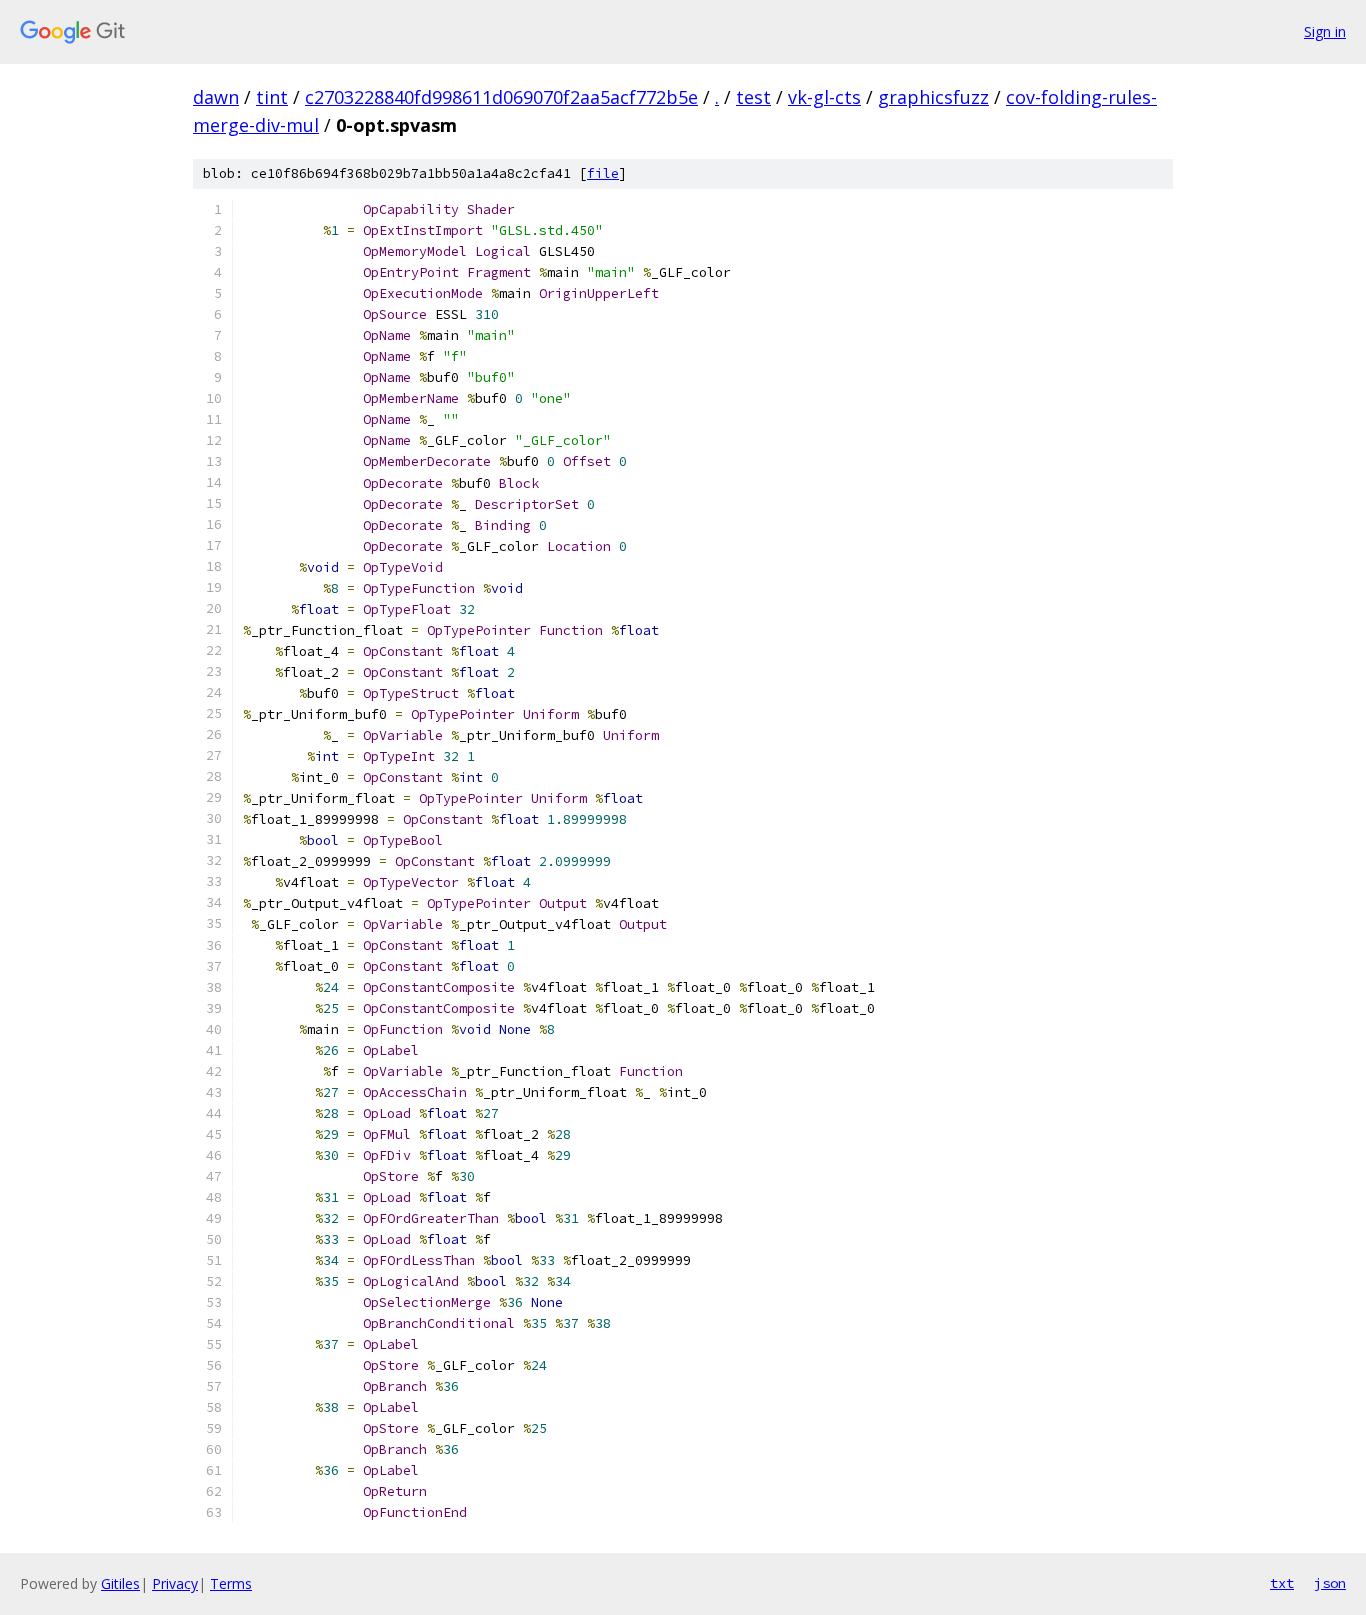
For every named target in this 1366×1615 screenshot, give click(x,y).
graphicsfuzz (933, 97)
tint (272, 97)
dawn (216, 97)
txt (1282, 1583)
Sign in (1325, 31)
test (753, 97)
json (1330, 1583)
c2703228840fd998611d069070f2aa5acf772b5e (501, 97)
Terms (231, 1583)
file (603, 173)
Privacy (175, 1583)
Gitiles (120, 1583)
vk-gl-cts (824, 97)
